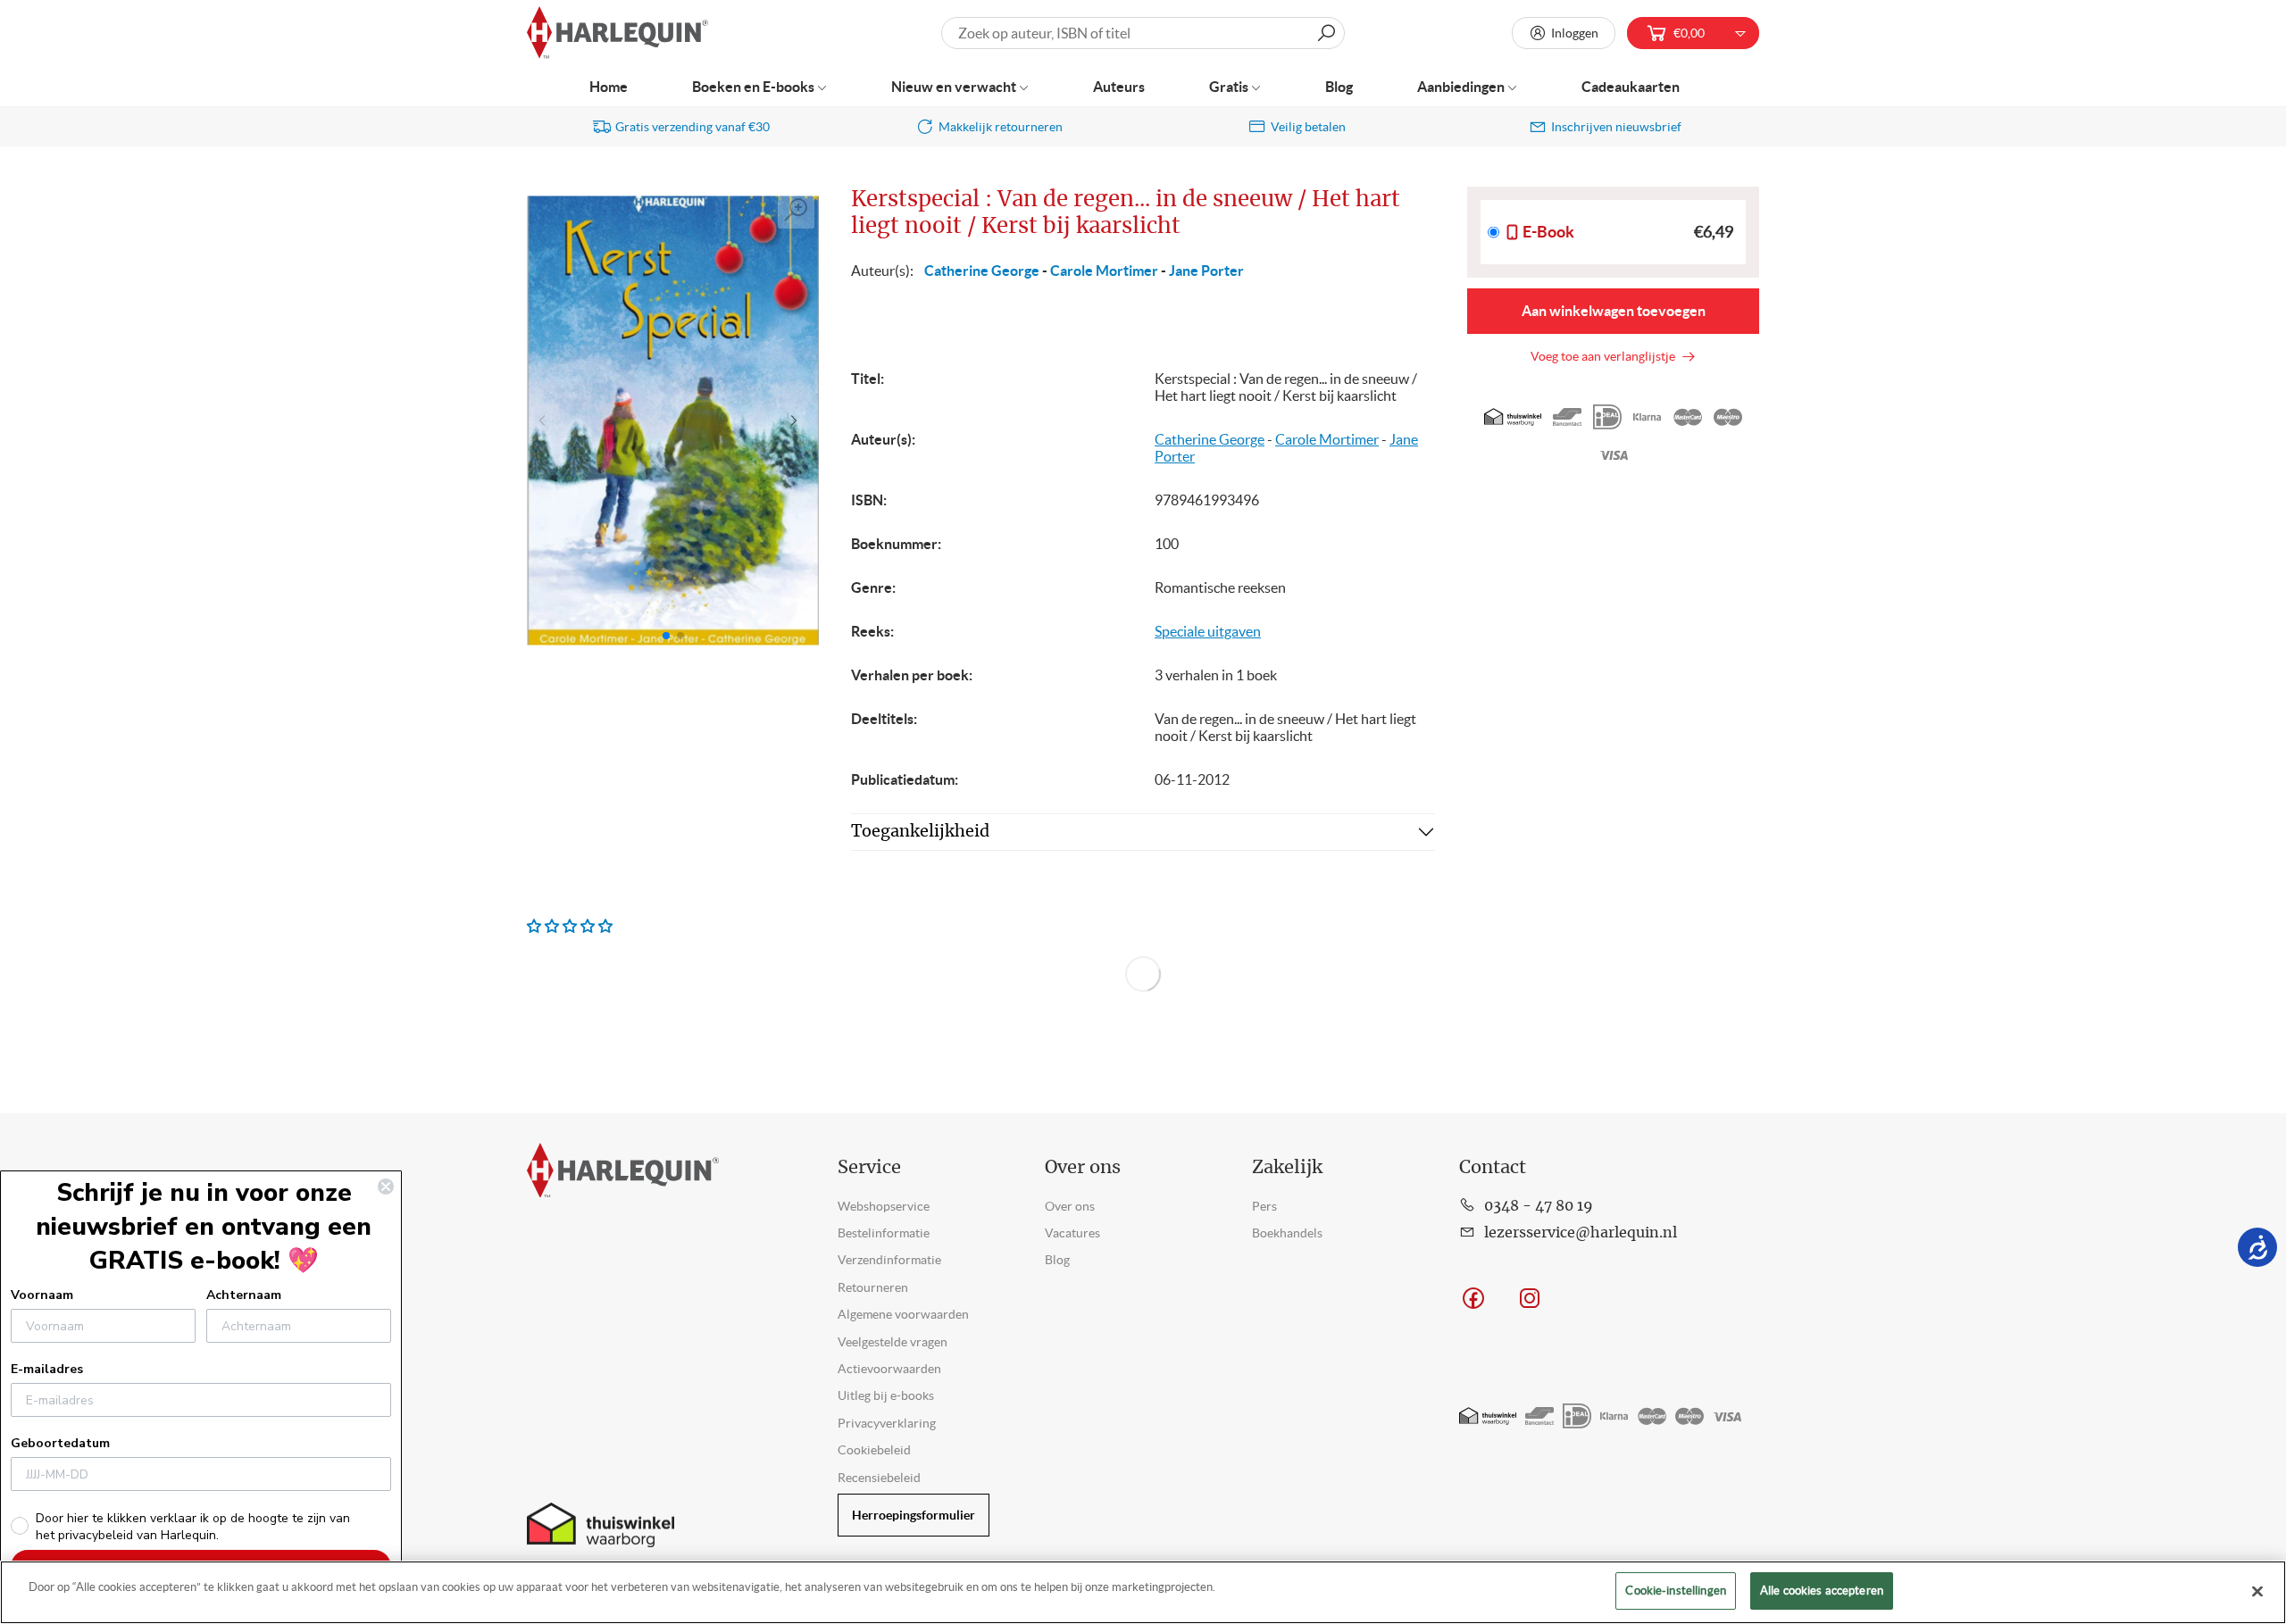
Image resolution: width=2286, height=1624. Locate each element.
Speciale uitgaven (1208, 631)
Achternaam (244, 1295)
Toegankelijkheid (920, 832)
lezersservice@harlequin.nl (1581, 1233)
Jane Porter (1206, 271)
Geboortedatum (60, 1443)
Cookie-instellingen (1675, 1591)
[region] (1143, 1592)
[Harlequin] (617, 33)
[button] (798, 421)
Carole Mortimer (1104, 271)
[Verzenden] (1326, 33)
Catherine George (982, 271)
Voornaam (42, 1295)
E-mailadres (47, 1369)
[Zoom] (797, 210)
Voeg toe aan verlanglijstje (1606, 356)
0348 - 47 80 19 (1539, 1206)
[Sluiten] (2257, 1591)
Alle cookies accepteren (1822, 1591)
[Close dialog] (386, 1187)
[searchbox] (1143, 33)
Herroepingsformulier (914, 1515)
